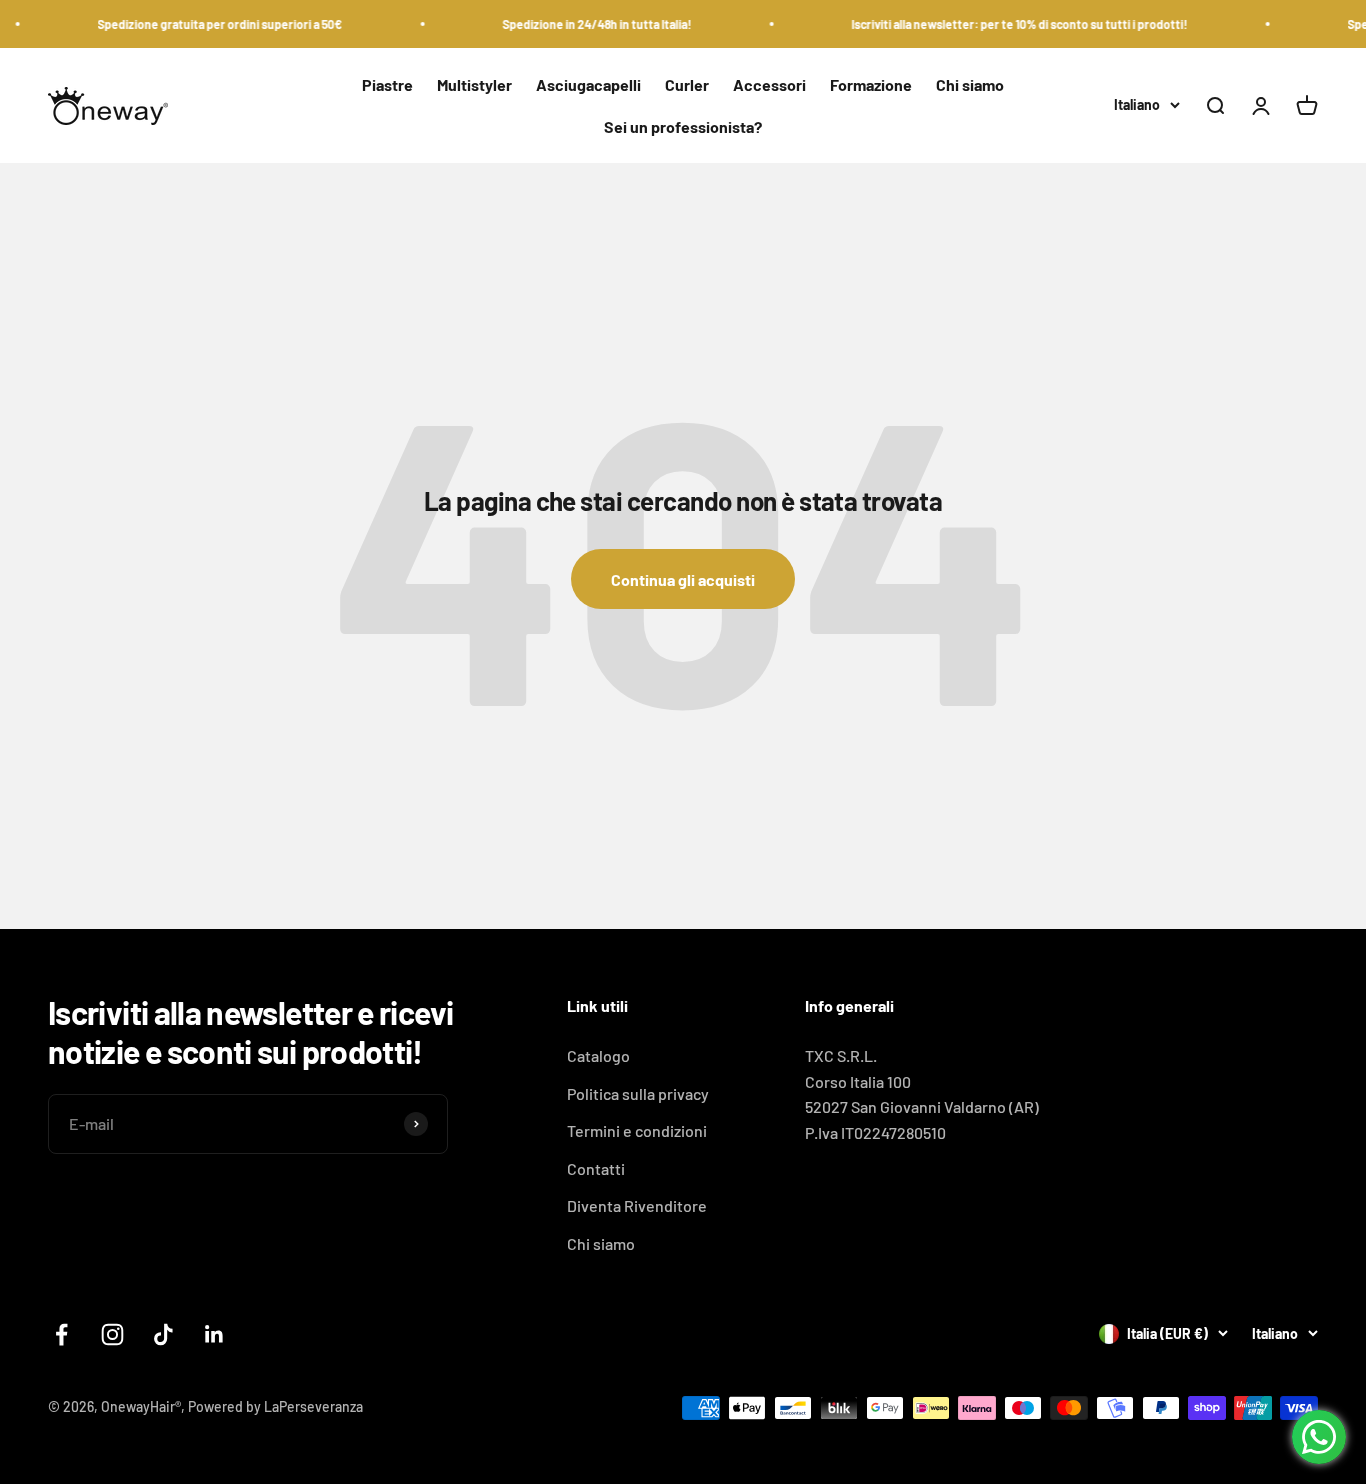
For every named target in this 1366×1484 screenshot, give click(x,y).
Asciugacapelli (588, 84)
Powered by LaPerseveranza (275, 1406)
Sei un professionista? (683, 126)
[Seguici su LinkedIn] (214, 1334)
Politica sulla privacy (638, 1093)
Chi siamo (970, 84)
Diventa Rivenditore (637, 1205)
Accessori (769, 84)
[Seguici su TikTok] (163, 1334)
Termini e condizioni (637, 1130)
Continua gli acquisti (683, 579)
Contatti (596, 1168)
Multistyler (474, 84)
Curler (687, 84)
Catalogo (598, 1055)
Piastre (387, 84)
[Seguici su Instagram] (112, 1334)
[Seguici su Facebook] (61, 1334)
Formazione (871, 84)
